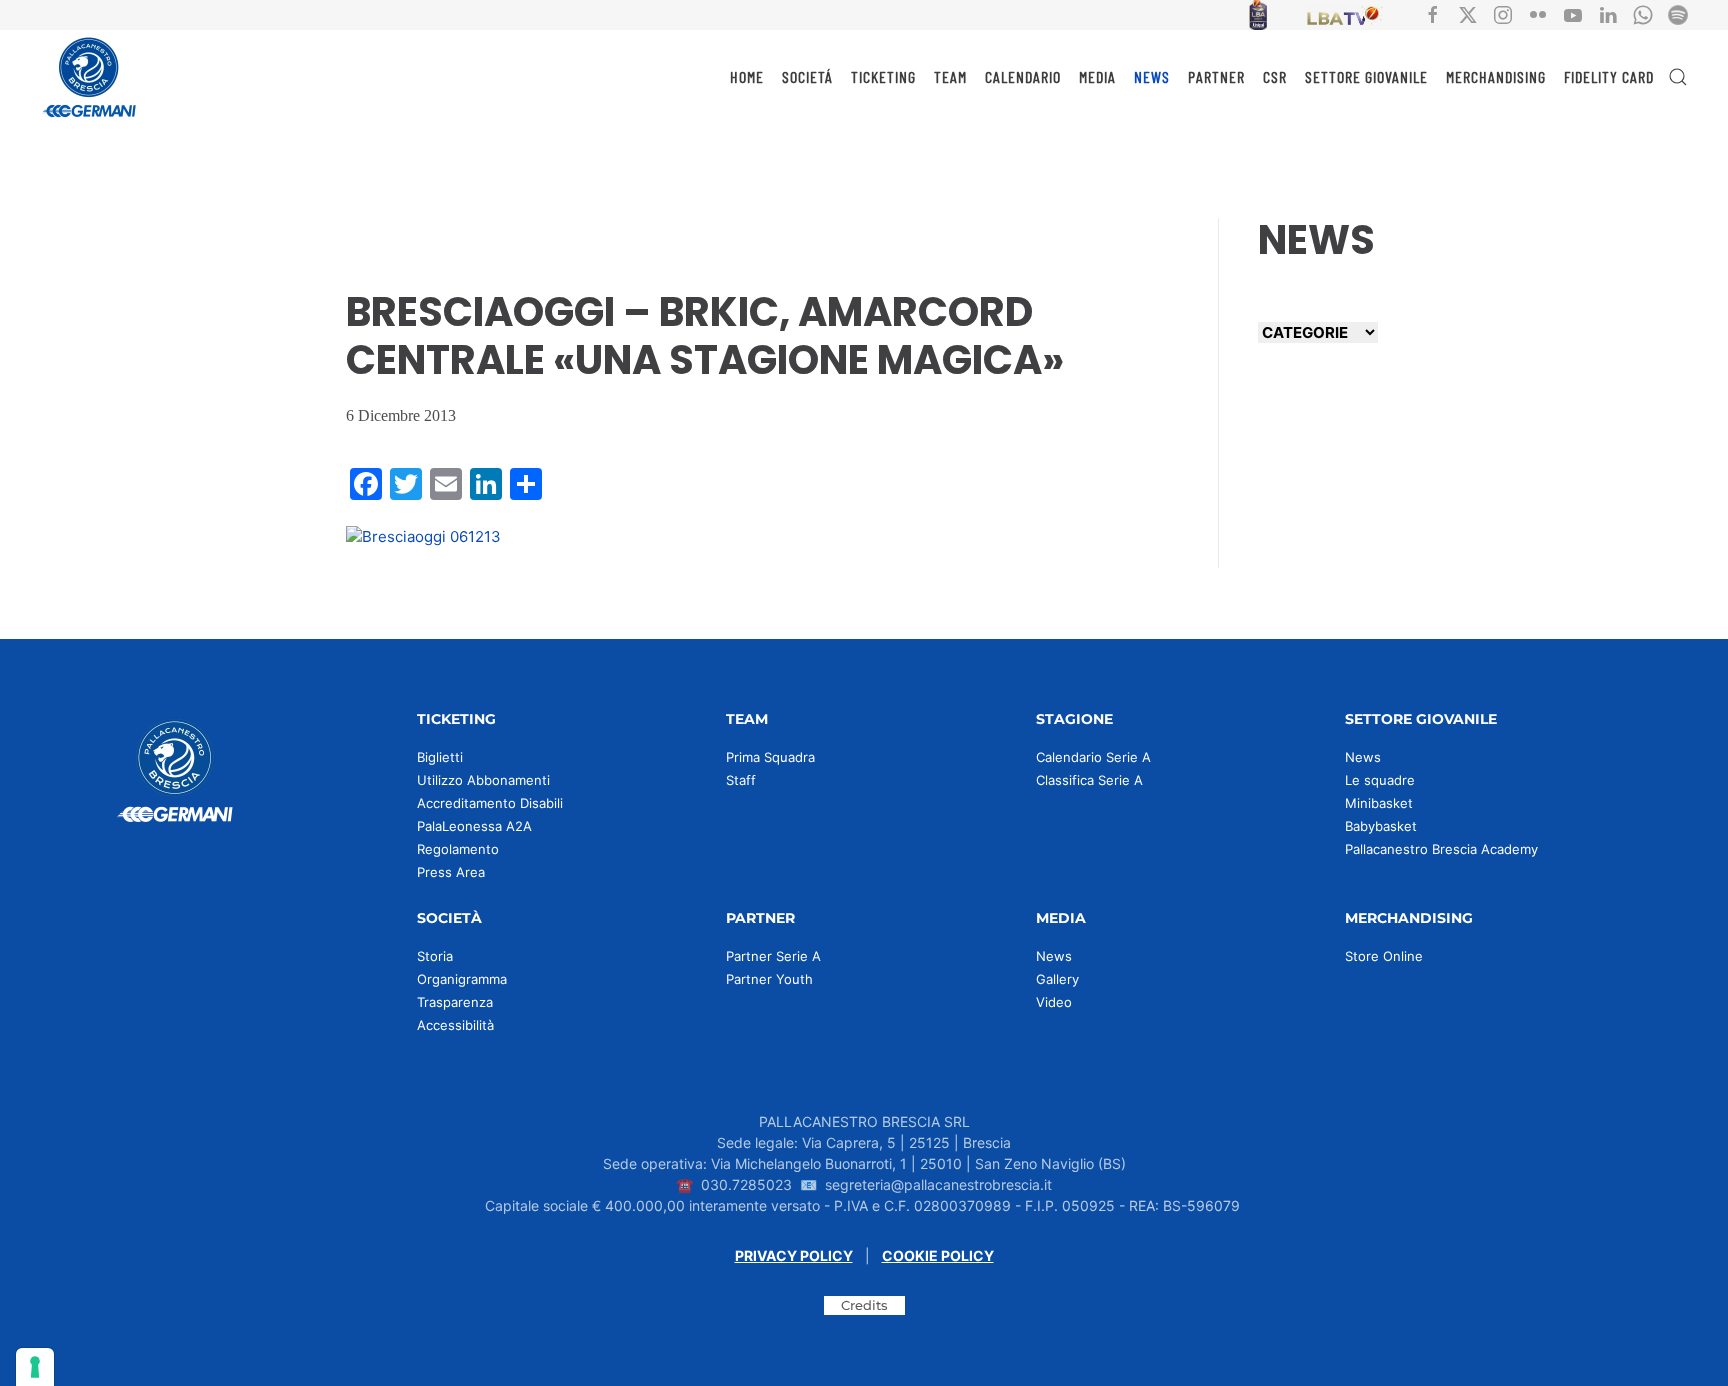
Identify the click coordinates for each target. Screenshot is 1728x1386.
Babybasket (1381, 826)
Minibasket (1379, 803)
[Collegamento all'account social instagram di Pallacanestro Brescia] (1503, 13)
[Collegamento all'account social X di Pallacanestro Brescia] (1468, 13)
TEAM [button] (950, 76)
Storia (435, 956)
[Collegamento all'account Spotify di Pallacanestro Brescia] (1678, 13)
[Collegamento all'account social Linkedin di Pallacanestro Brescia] (1608, 13)
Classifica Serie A (1089, 780)
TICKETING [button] (883, 76)
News (1363, 757)
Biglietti (440, 757)
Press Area (451, 872)
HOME (747, 76)
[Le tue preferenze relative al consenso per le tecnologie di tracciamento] (35, 1367)
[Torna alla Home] (90, 77)
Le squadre (1380, 780)
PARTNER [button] (1216, 76)
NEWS (1152, 76)
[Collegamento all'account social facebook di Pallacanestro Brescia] (1433, 13)
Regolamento (458, 849)
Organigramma (462, 979)
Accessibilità (455, 1025)
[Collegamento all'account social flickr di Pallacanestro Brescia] (1538, 13)
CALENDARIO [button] (1023, 76)
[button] (1678, 77)
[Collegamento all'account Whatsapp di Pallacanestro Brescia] (1643, 13)
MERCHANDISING (1496, 76)
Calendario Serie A (1093, 757)
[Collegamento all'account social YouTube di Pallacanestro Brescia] (1573, 13)
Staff (741, 780)
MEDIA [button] (1097, 76)
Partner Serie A (773, 956)
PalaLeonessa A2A (474, 826)
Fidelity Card (1609, 76)
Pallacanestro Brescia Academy (1441, 849)
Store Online (1384, 956)
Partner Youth (769, 979)
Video (1054, 1002)
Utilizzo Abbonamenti (483, 780)
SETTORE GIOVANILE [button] (1366, 76)
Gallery (1057, 979)
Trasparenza (455, 1002)
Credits (864, 1305)
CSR (1275, 76)
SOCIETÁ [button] (807, 76)
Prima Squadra (770, 757)
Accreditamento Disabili (490, 803)
